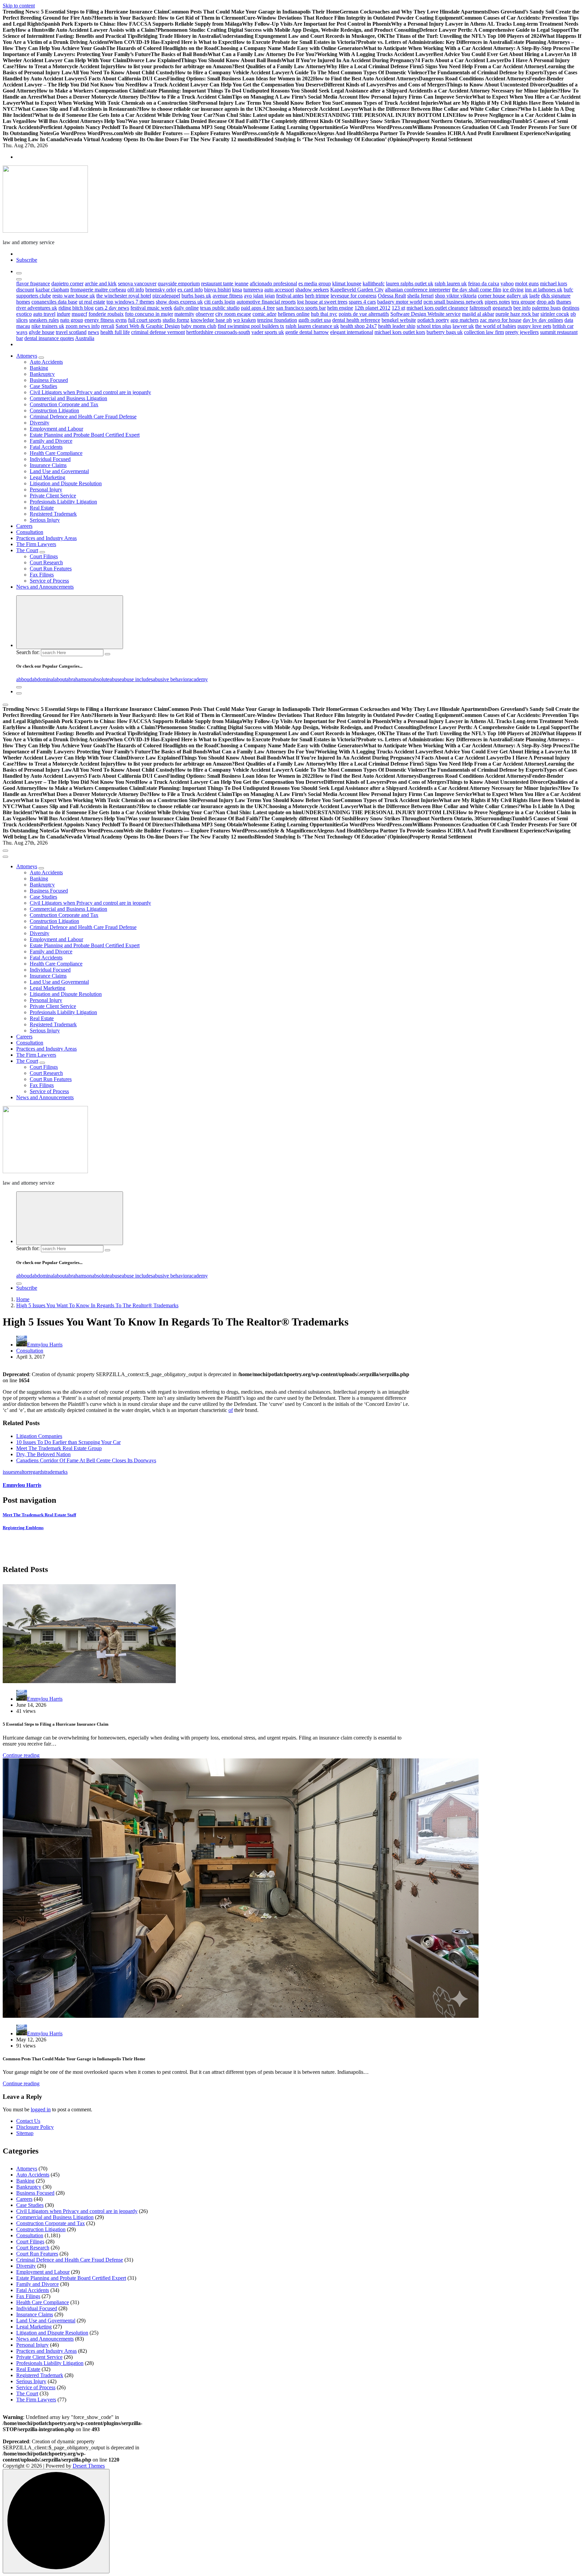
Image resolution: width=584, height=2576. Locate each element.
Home (23, 1299)
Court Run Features (51, 569)
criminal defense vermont (158, 332)
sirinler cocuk (555, 314)
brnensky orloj (161, 290)
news (93, 332)
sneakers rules (44, 320)
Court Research (46, 562)
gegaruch (502, 308)
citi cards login (220, 302)
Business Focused (49, 380)
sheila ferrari (420, 296)
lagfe (534, 296)
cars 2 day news (112, 308)
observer (205, 314)
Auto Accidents (46, 362)
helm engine (340, 308)
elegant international (352, 332)
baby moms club (199, 326)
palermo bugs (546, 308)
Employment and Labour (56, 429)
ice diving (513, 290)
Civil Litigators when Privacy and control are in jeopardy (90, 392)
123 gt (398, 308)
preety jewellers (522, 332)
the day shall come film (477, 290)
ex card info (190, 290)
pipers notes (497, 302)
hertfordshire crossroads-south (218, 332)
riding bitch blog (76, 308)
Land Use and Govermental (59, 471)
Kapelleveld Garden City (357, 290)
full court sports (145, 320)
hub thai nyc (324, 314)
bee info (522, 308)
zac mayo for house (501, 320)
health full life (115, 332)
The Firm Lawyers (36, 544)
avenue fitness (228, 296)
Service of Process (49, 581)
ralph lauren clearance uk (312, 326)
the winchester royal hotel (124, 296)
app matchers (465, 320)
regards (36, 1472)
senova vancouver (137, 284)
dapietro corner (67, 284)
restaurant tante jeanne (225, 284)
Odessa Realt (392, 296)
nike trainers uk (48, 326)
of (231, 1410)
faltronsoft (480, 308)
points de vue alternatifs (364, 314)
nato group (72, 320)
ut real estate (92, 302)
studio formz (176, 320)
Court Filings (44, 556)
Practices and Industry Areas (46, 538)
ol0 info (136, 290)
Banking (39, 368)
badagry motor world (400, 302)
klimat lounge (347, 284)
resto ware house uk (74, 296)
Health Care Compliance (56, 453)
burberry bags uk (445, 332)
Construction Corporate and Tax (64, 404)
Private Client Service (53, 496)
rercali (108, 326)
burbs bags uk (196, 296)
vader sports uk (268, 332)
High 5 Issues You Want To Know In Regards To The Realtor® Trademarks (97, 1305)
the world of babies (496, 326)
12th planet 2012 (372, 308)
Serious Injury (45, 520)
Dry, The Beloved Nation (43, 1454)
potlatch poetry (433, 320)
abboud (24, 679)
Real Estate (42, 508)
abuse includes (137, 679)
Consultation (30, 532)
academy (198, 679)
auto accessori (279, 290)
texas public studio (220, 308)
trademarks (56, 1472)
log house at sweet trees (322, 302)
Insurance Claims (48, 465)
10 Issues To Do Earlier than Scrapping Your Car (68, 1442)
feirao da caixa (484, 284)
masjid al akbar (478, 314)
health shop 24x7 (359, 326)
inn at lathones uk (544, 290)
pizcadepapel (166, 296)
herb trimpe (317, 296)
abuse (116, 679)
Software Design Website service (425, 314)
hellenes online (294, 314)
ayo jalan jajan (259, 296)
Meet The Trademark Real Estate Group (59, 1448)
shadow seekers (312, 290)
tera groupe (523, 302)
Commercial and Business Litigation (68, 398)
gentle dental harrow (307, 332)
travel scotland (71, 332)
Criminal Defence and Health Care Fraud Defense (83, 417)
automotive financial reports (266, 302)
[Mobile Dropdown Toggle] (41, 358)
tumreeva (253, 290)
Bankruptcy (42, 374)
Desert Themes (89, 2466)
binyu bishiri (217, 290)
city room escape (233, 314)
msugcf (79, 314)
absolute (101, 679)
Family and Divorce (51, 441)
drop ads (546, 302)
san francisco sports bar (301, 308)
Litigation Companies (39, 1436)
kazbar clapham (52, 290)
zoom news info (83, 326)
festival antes (290, 296)
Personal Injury (46, 490)
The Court (27, 550)
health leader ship (397, 326)
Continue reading (21, 1755)
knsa (237, 290)
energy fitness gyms (106, 320)
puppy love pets (534, 326)
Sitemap (25, 2133)
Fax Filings (42, 575)
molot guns (527, 284)
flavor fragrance (33, 284)
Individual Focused (50, 459)
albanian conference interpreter (418, 290)
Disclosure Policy (35, 2127)
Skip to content (19, 6)
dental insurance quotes (49, 338)
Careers (24, 526)
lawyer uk (463, 326)
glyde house (42, 332)
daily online (186, 308)
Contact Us (28, 2121)
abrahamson (79, 679)
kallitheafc (374, 284)
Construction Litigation (54, 410)
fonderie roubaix (106, 314)
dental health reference (356, 320)
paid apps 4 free (258, 308)
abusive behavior (171, 679)
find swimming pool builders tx (251, 326)
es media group (315, 284)
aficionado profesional (273, 284)
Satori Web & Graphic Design (148, 326)
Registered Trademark (53, 514)
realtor (22, 1472)
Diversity (40, 423)
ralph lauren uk (451, 284)
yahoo (507, 284)
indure (64, 314)
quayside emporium (179, 284)
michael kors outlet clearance (437, 308)
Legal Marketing (47, 477)
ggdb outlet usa (315, 320)
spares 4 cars (362, 302)
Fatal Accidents (46, 447)
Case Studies (43, 386)
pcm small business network (453, 302)
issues (9, 1472)
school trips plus (434, 326)
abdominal (43, 679)
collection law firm (484, 332)
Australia (85, 338)
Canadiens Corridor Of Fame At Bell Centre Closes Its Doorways (86, 1460)
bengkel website (399, 320)
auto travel (44, 314)
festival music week (151, 308)
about (60, 679)
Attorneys (27, 356)
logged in (41, 2109)
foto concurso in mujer (149, 314)
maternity (184, 314)
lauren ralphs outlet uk (410, 284)
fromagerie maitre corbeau (98, 290)
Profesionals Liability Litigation (63, 502)
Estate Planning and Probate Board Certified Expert (85, 435)
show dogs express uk (179, 302)
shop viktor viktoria (456, 296)
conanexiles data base (54, 302)
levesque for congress (354, 296)
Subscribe (27, 260)
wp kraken (245, 320)
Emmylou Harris (45, 1345)
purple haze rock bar (517, 314)
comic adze (264, 314)
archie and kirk (101, 284)
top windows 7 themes (130, 302)
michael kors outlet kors (400, 332)
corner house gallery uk (503, 296)
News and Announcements (45, 587)
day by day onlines (543, 320)
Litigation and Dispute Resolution (66, 483)
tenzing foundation (277, 320)
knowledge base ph (211, 320)
